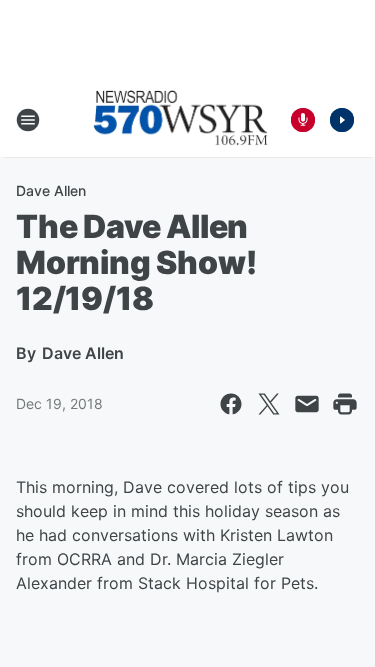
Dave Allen (51, 190)
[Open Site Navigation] (28, 120)
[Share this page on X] (269, 404)
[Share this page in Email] (307, 404)
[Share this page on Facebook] (231, 404)
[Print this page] (345, 404)
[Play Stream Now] (342, 120)
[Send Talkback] (303, 120)
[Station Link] (181, 120)
